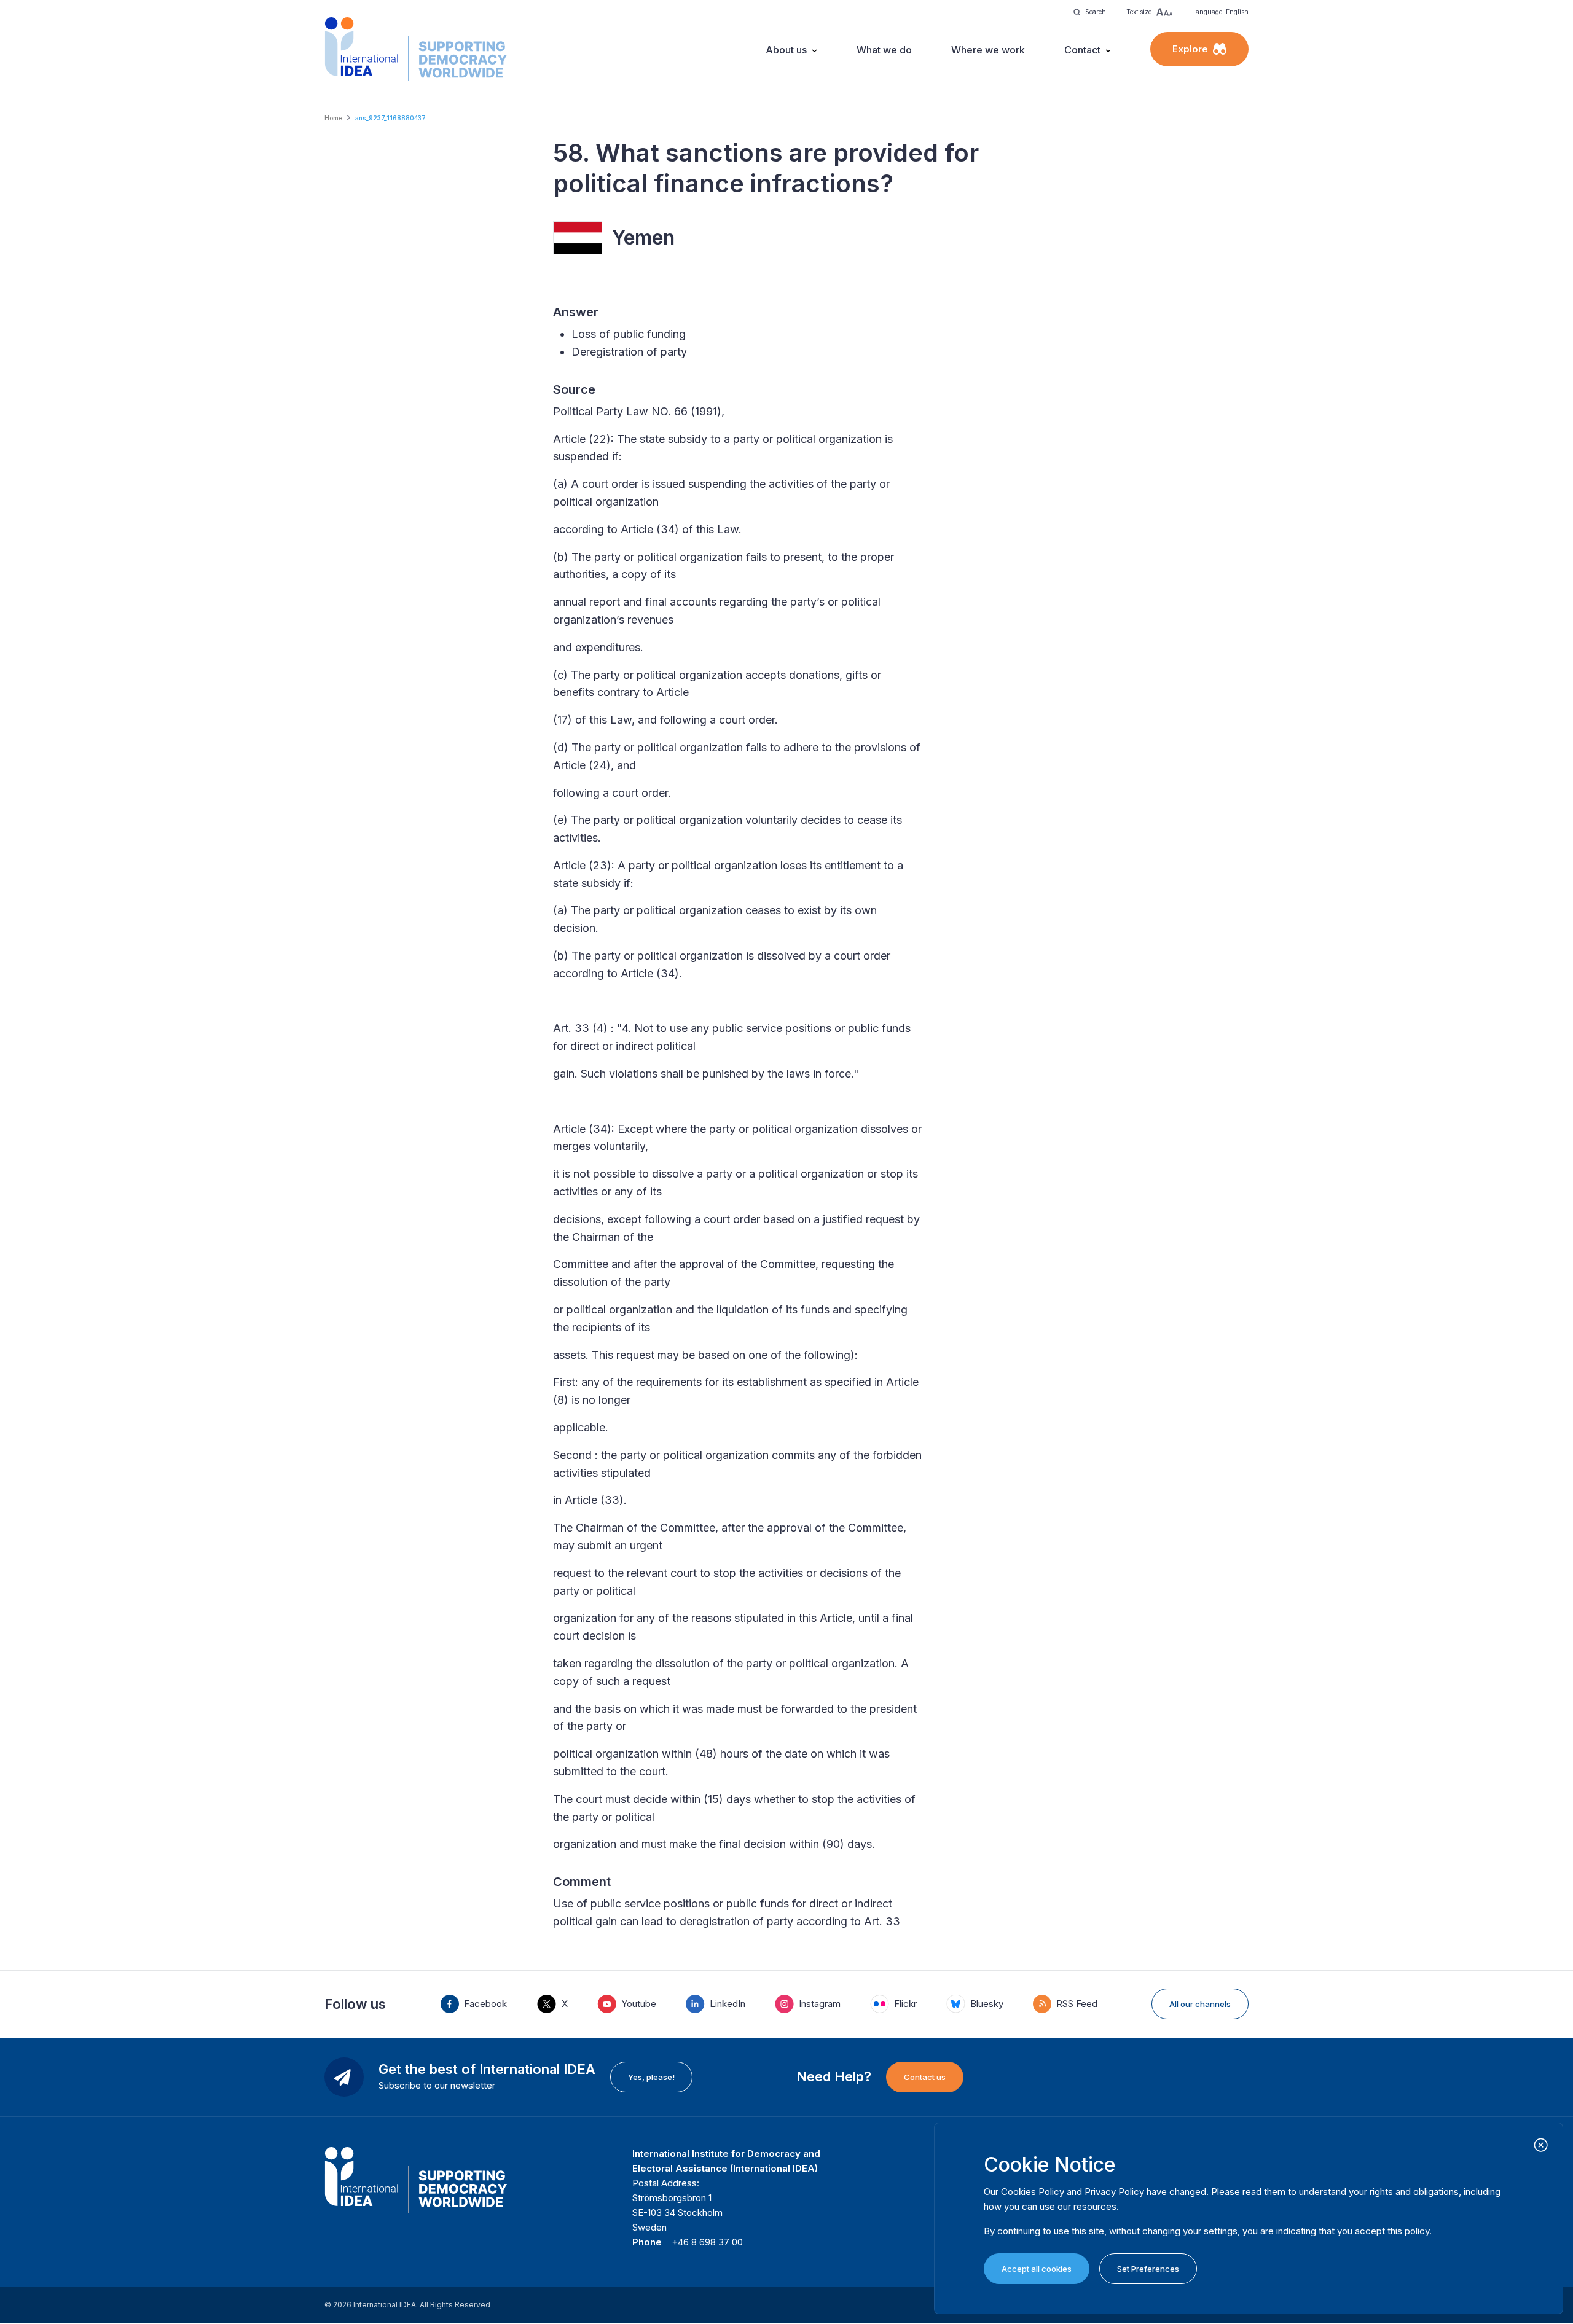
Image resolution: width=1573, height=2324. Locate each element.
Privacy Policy (1114, 2192)
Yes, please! (651, 2077)
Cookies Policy (1033, 2192)
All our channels (1200, 2004)
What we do (884, 50)
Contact (1082, 50)
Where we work (988, 50)
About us (786, 50)
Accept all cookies (1037, 2269)
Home (333, 118)
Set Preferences (1148, 2269)
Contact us (925, 2077)
